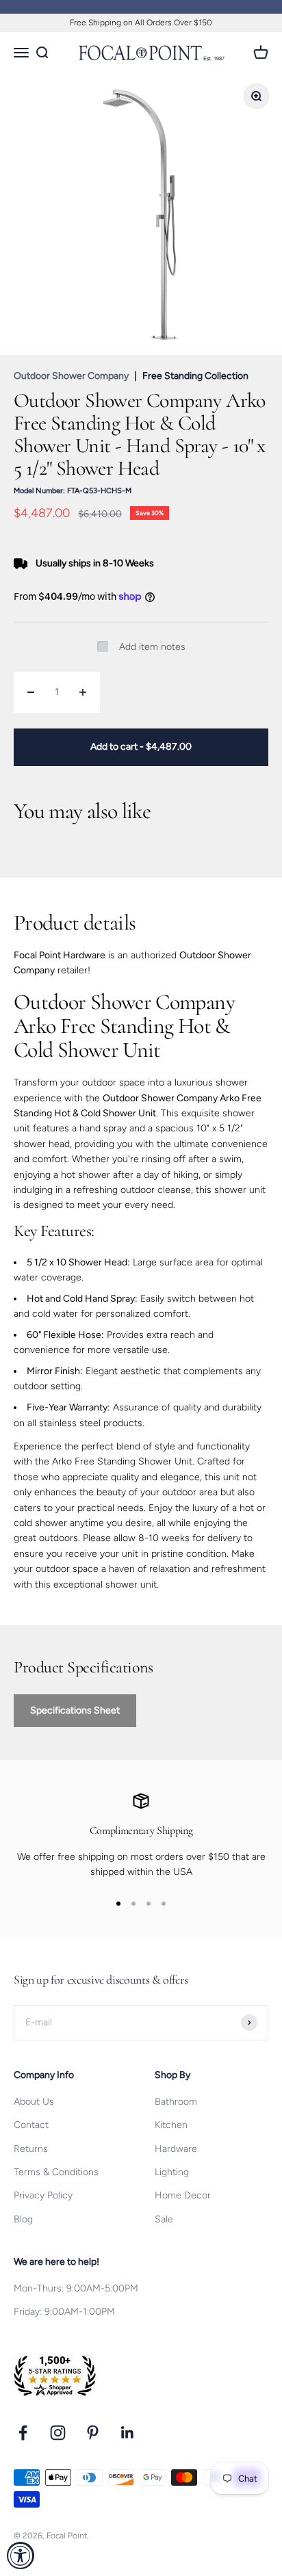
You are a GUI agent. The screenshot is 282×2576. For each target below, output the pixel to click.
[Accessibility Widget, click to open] (21, 2555)
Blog (23, 2219)
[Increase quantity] (83, 692)
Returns (31, 2149)
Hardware (176, 2149)
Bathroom (176, 2102)
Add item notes (152, 647)
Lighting (172, 2172)
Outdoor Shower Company (71, 376)
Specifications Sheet (75, 1710)
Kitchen (171, 2125)
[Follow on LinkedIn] (128, 2433)
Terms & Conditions (56, 2172)
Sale (164, 2219)
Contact (31, 2125)
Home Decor (183, 2195)
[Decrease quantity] (31, 692)
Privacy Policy (43, 2195)
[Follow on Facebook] (23, 2433)
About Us (34, 2102)
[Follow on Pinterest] (93, 2433)
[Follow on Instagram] (58, 2433)
